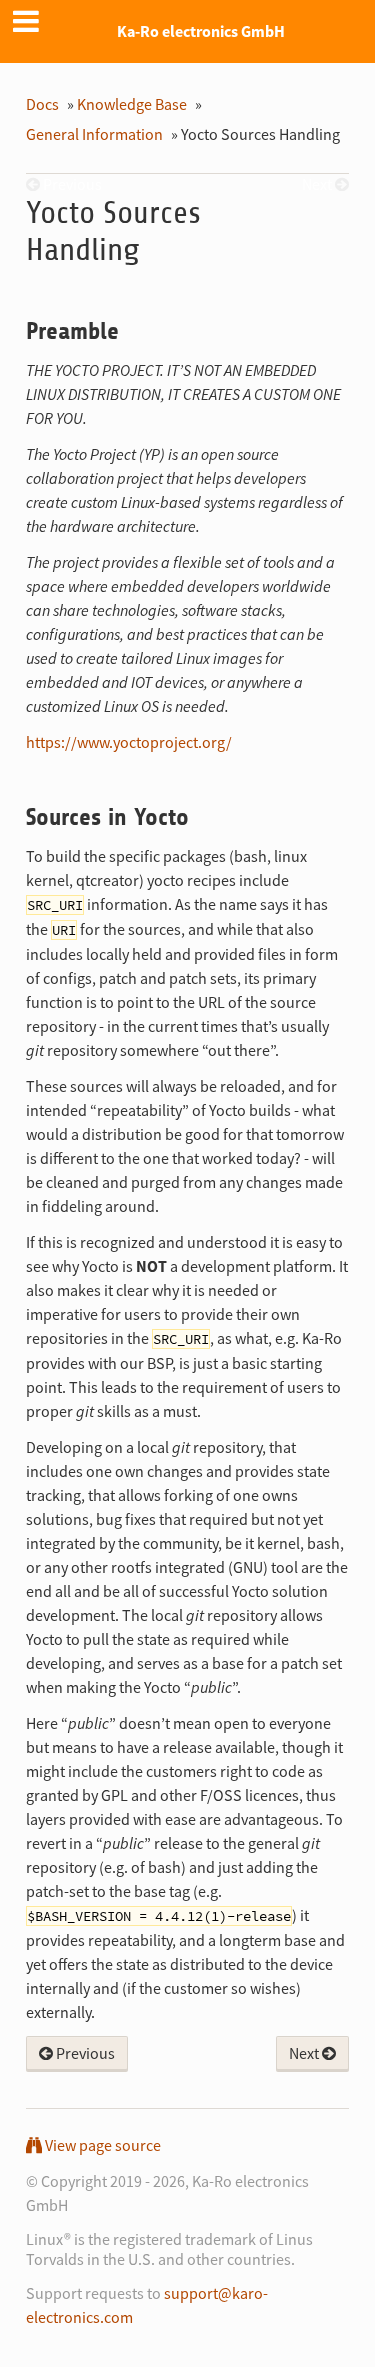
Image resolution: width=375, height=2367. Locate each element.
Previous (84, 2053)
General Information (94, 134)
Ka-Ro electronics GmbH (201, 31)
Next (305, 2053)
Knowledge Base (132, 104)
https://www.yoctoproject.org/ (129, 742)
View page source (101, 2145)
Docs (42, 104)
